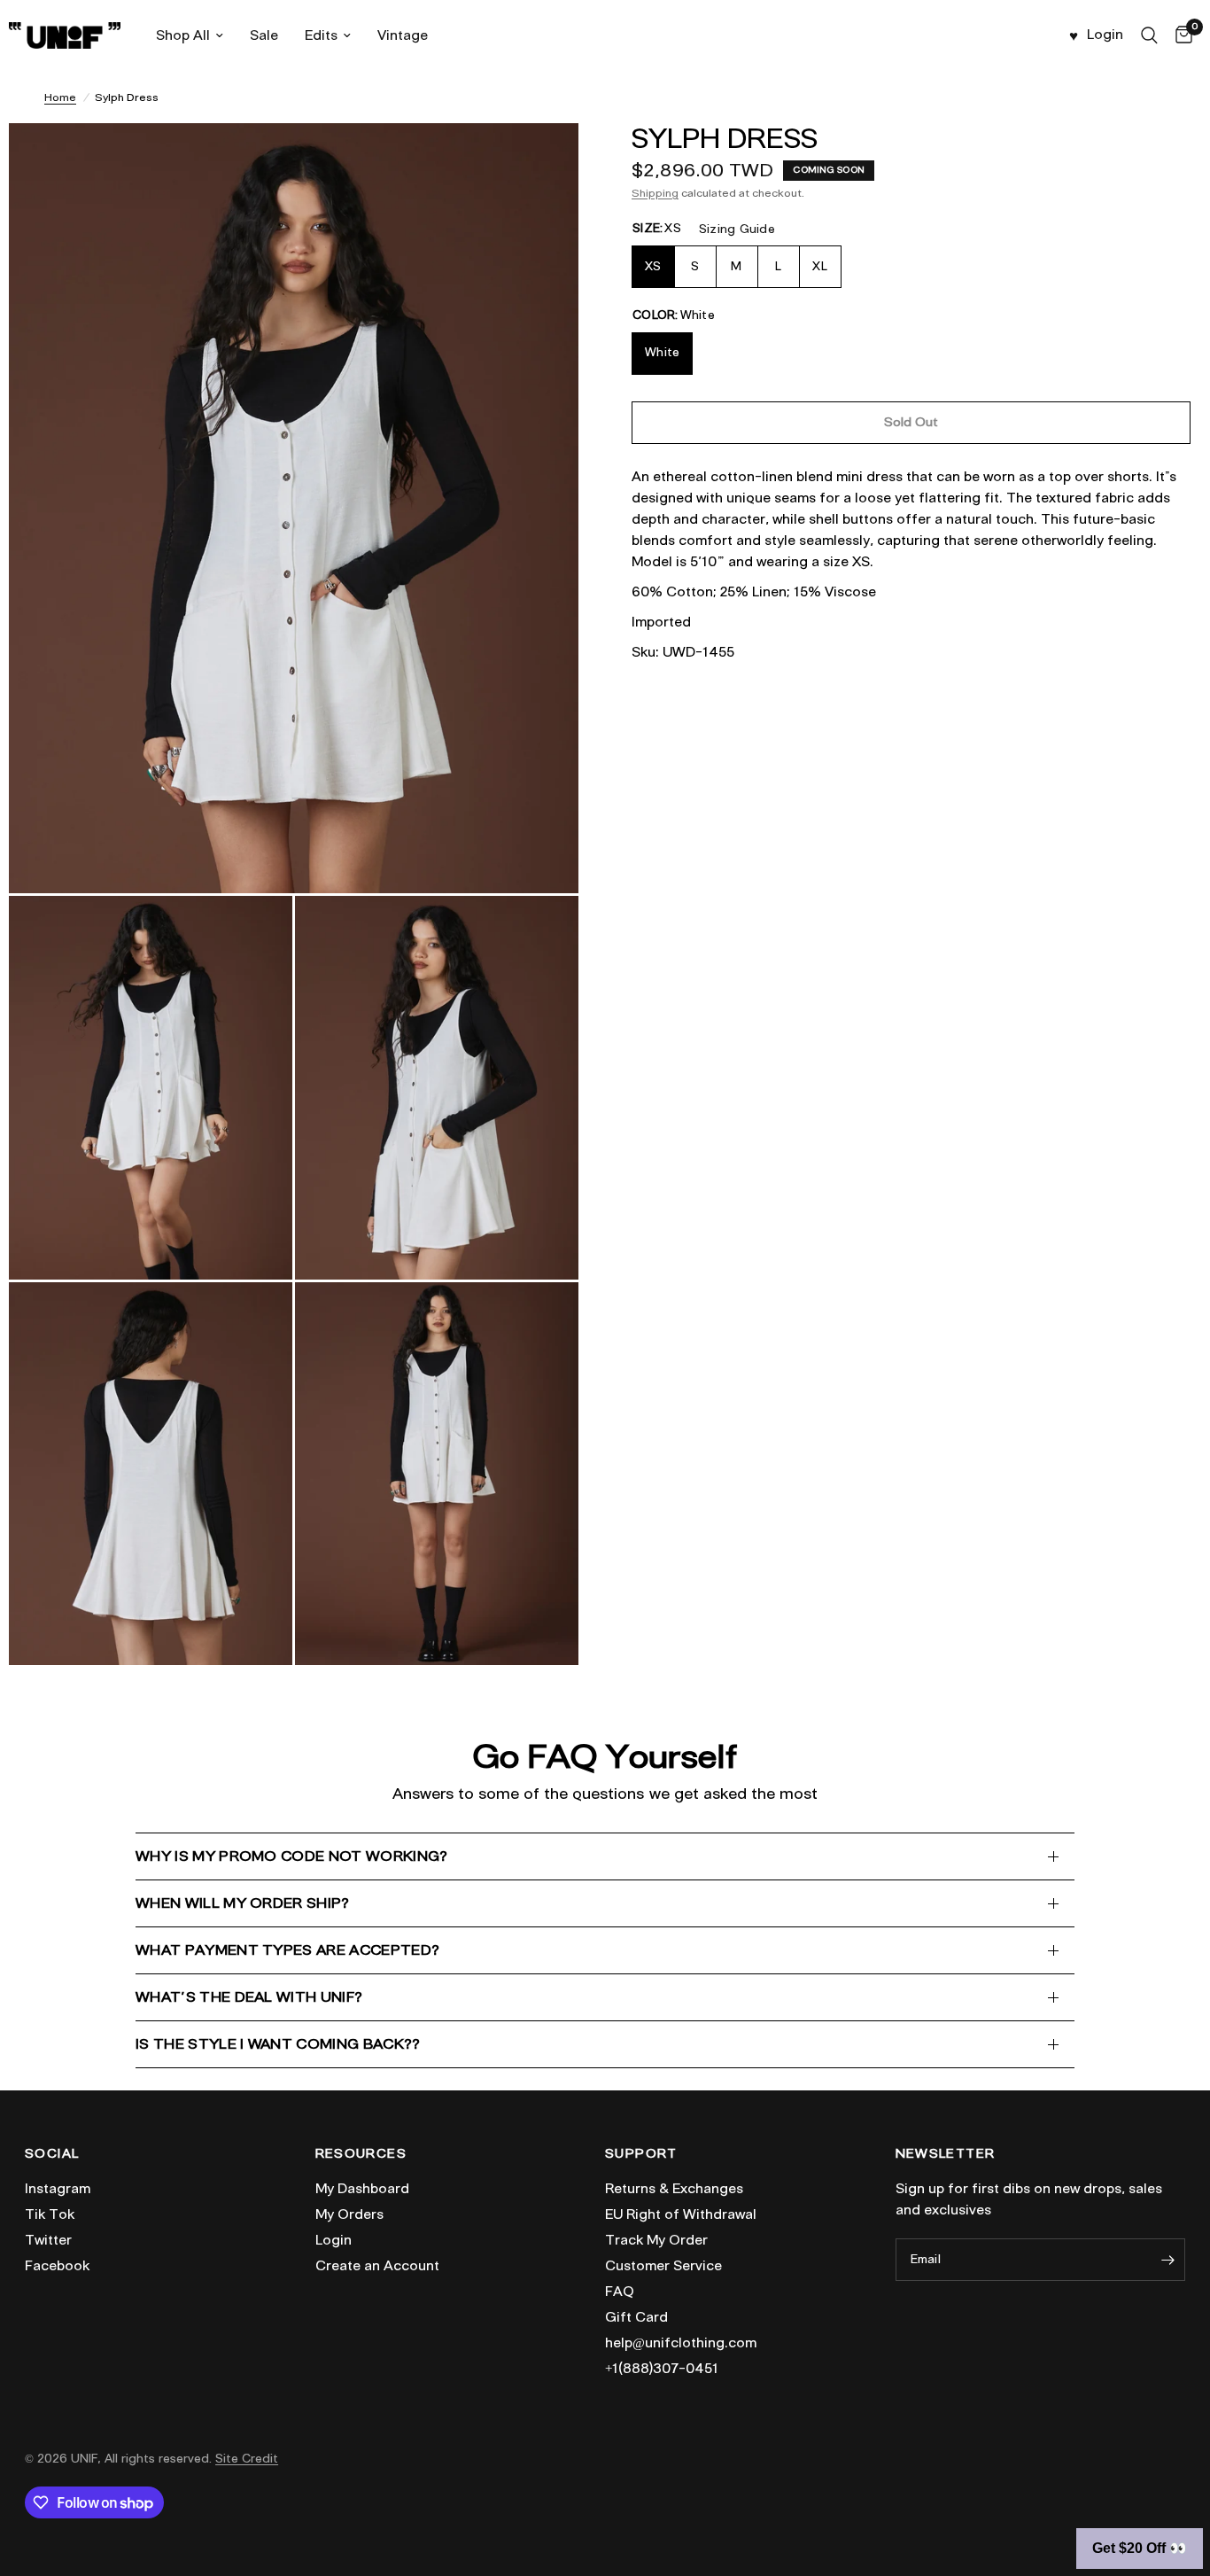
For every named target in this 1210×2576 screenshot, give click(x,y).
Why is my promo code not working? (292, 1856)
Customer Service (663, 2266)
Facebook (57, 2266)
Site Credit (247, 2459)
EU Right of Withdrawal (681, 2214)
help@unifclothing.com (681, 2343)
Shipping (655, 193)
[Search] (1149, 35)
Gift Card (636, 2317)
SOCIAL (52, 2154)
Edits (321, 35)
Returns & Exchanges (674, 2189)
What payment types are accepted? (287, 1950)
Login (334, 2240)
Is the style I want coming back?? (278, 2044)
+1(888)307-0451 (662, 2369)
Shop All (183, 35)
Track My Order (656, 2240)
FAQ (620, 2292)
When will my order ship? (243, 1903)
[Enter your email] (1167, 2260)
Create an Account (377, 2266)
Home (60, 97)
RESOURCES (361, 2154)
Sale (264, 35)
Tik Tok (50, 2214)
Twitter (48, 2240)
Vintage (403, 35)
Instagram (58, 2189)
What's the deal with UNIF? (249, 1997)
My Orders (349, 2214)
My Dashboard (362, 2189)
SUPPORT (641, 2154)
